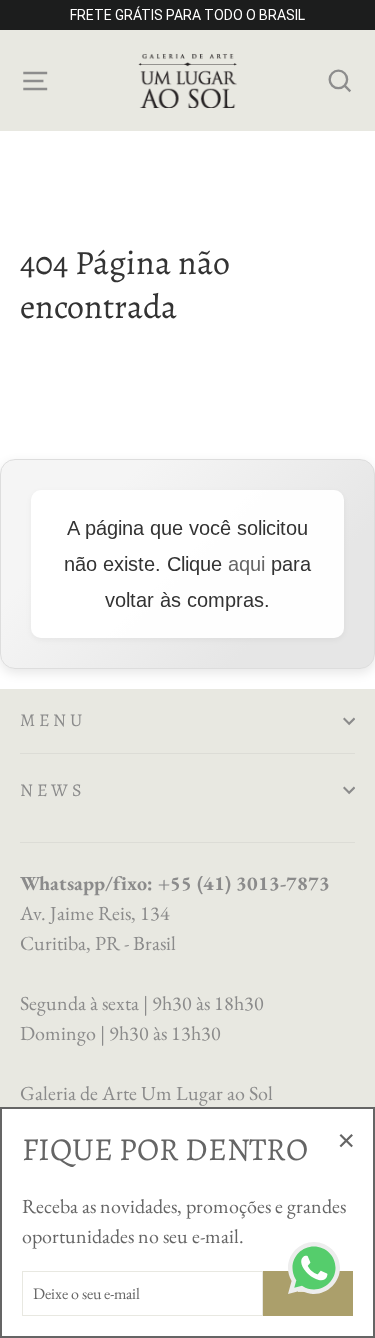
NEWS (52, 790)
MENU (52, 720)
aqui (246, 564)
